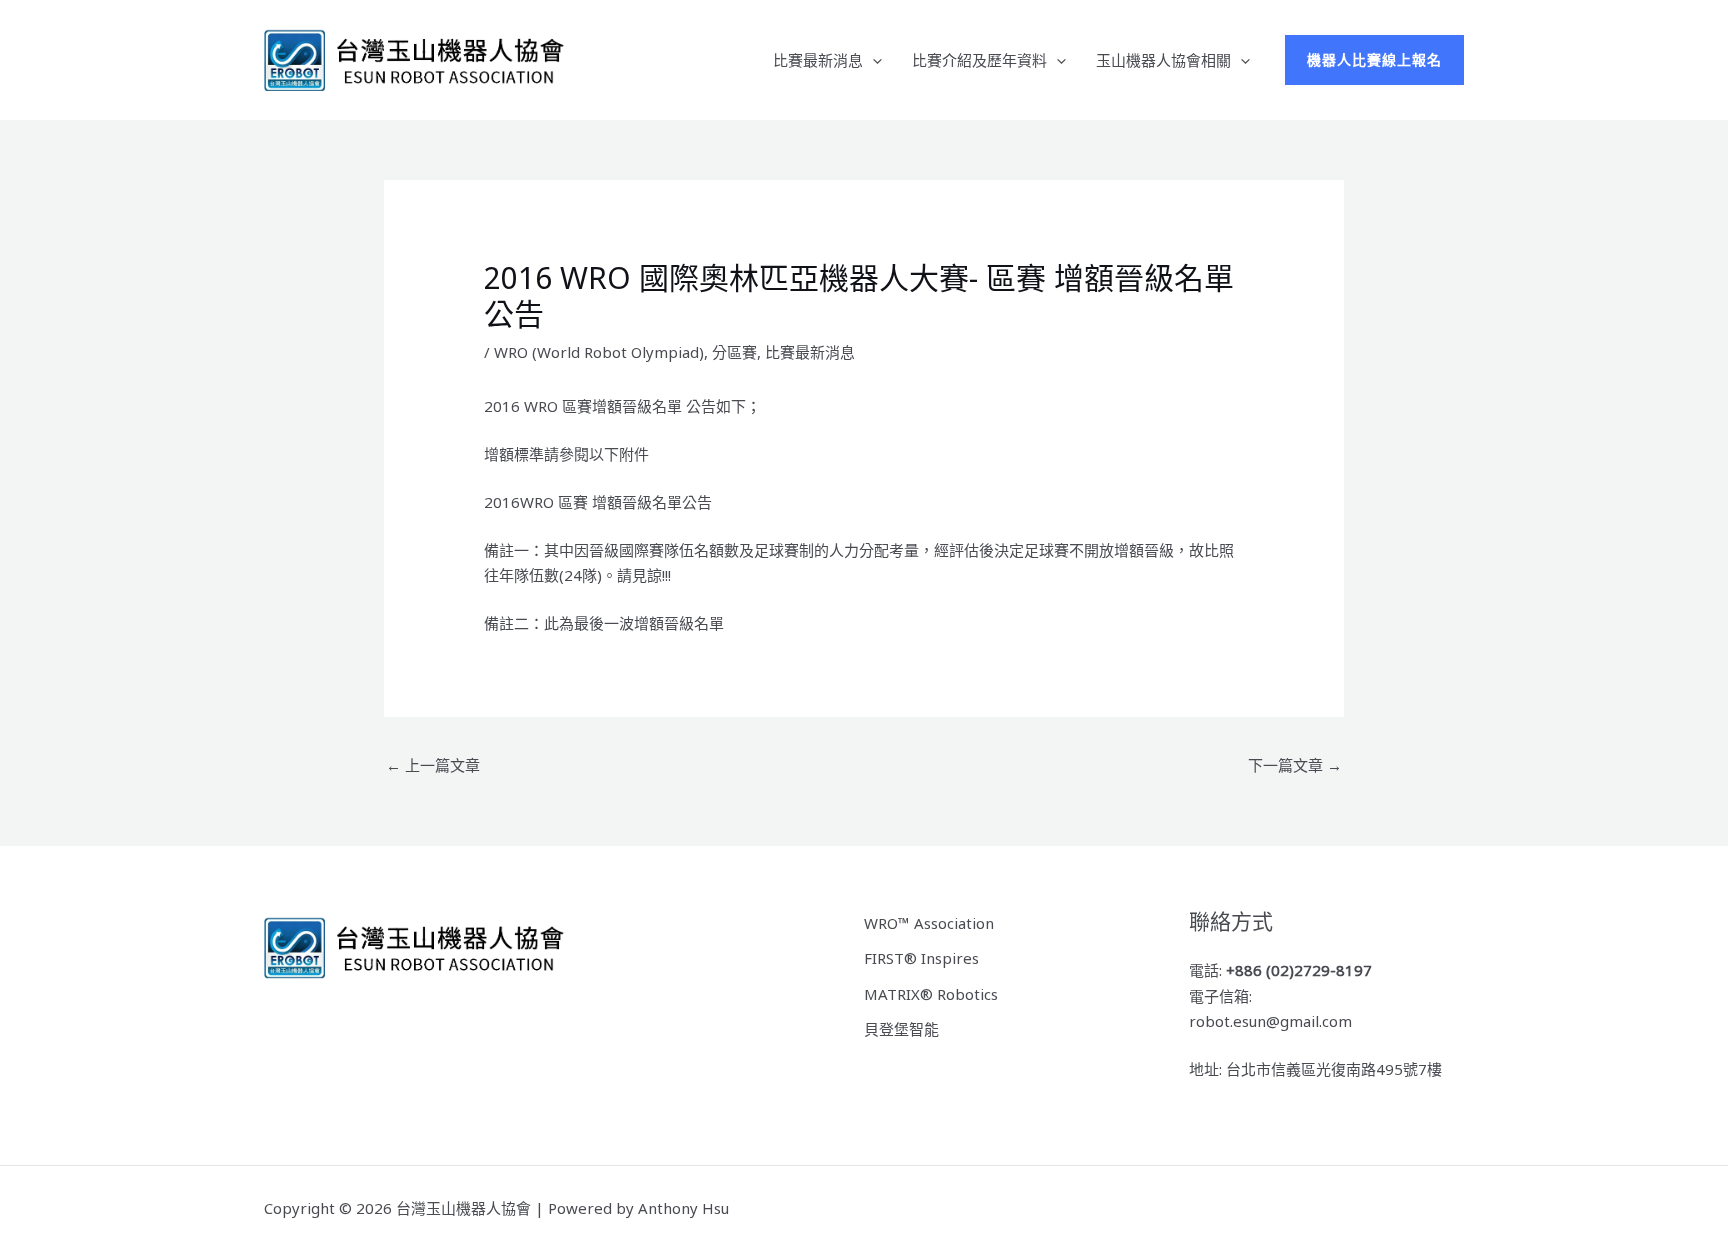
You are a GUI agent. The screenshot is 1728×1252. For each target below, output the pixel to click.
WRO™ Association (929, 923)
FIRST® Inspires (921, 958)
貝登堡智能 (901, 1029)
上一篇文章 (433, 765)
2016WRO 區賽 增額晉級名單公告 (598, 502)
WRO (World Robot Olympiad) (599, 352)
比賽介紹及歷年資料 (979, 60)
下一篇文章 (1295, 765)
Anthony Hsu (683, 1208)
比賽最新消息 (818, 60)
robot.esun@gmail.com (1270, 1021)
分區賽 (734, 352)
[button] (872, 60)
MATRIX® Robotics (931, 994)
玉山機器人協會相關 (1163, 60)
